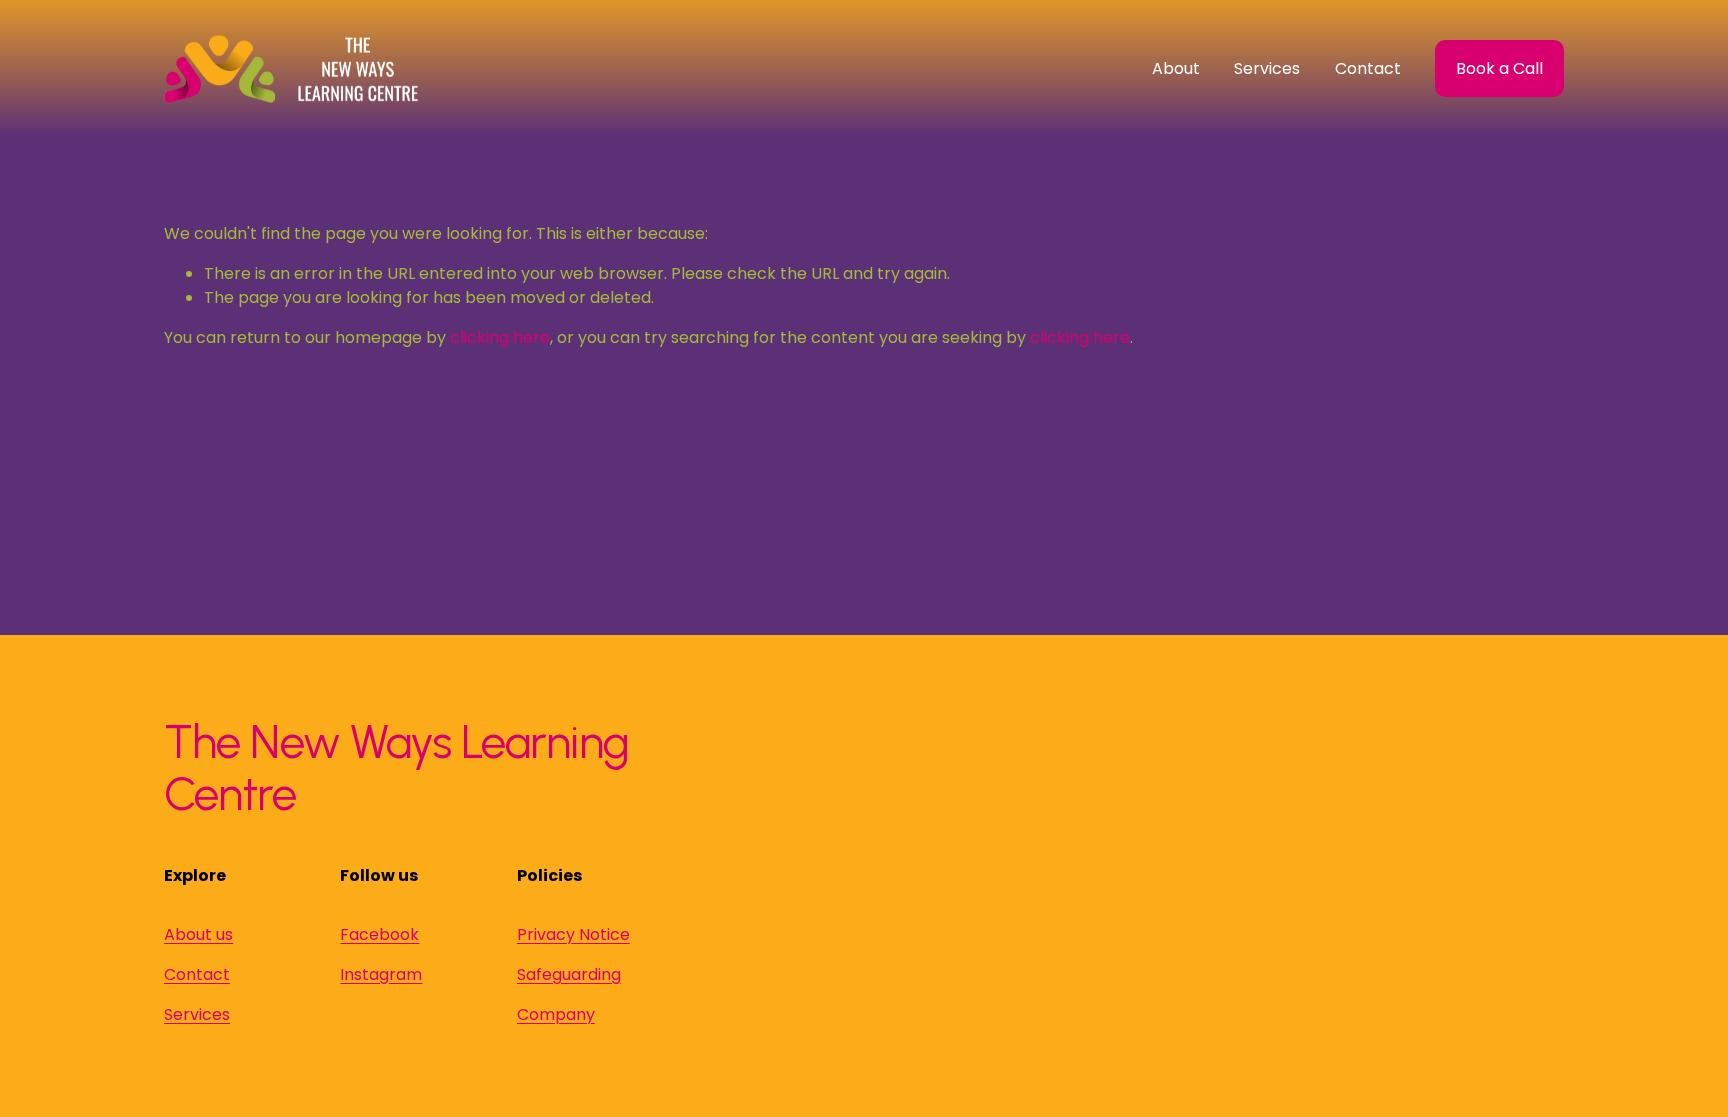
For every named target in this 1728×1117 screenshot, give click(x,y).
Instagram (381, 974)
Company (556, 1014)
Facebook (379, 934)
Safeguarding (569, 974)
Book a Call (1499, 68)
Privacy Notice (573, 934)
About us (198, 934)
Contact (1368, 68)
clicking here (500, 337)
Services (197, 1014)
